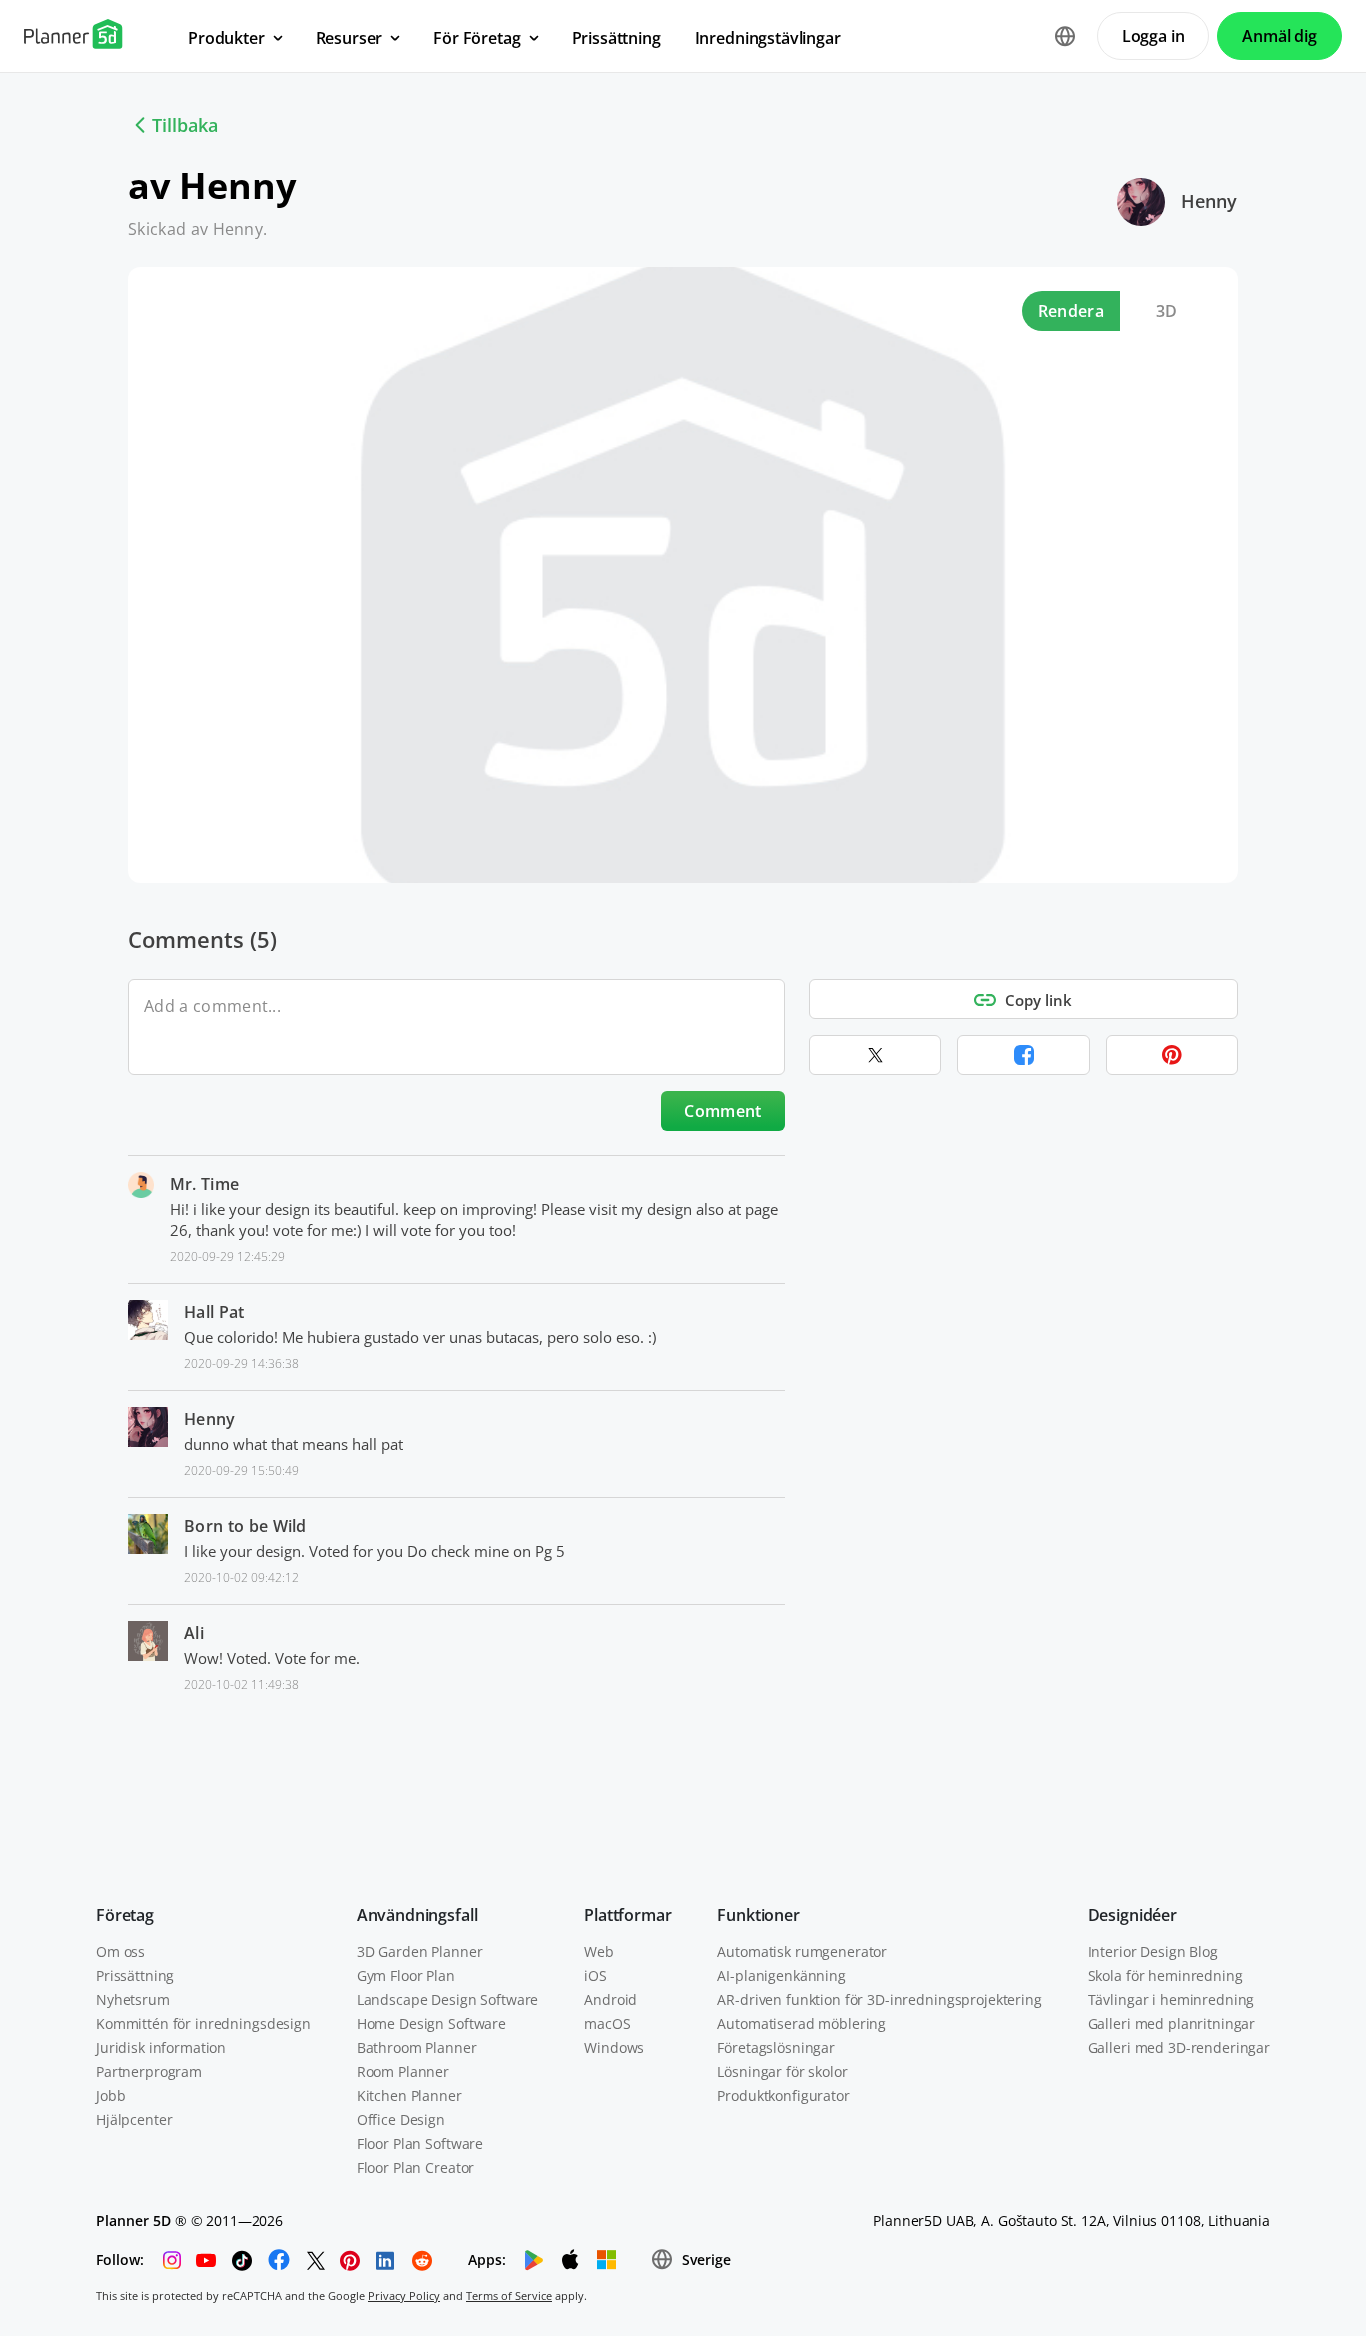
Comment (722, 1111)
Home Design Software (431, 2023)
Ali (194, 1633)
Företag (125, 1915)
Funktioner (758, 1915)
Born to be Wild (245, 1526)
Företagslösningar (776, 2047)
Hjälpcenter (134, 2119)
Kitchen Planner (409, 2095)
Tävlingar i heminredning (1171, 1999)
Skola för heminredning (1165, 1975)
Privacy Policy (404, 2295)
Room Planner (403, 2071)
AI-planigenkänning (781, 1975)
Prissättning (135, 1975)
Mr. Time (205, 1184)
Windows (614, 2047)
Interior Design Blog (1153, 1951)
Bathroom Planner (417, 2047)
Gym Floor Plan (406, 1975)
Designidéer (1132, 1915)
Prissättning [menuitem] (616, 38)
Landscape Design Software (448, 1999)
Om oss (120, 1951)
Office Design (401, 2119)
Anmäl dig (1279, 36)
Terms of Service (509, 2295)
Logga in (1153, 36)
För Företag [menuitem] (476, 38)
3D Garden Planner (420, 1951)
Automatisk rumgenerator (802, 1951)
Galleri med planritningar (1172, 2023)
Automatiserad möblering (801, 2023)
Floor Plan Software (420, 2143)
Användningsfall (417, 1915)
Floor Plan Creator (415, 2167)
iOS (595, 1975)
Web (599, 1951)
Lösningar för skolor (782, 2071)
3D (1167, 311)
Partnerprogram (149, 2071)
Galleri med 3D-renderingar (1179, 2047)
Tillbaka (185, 125)
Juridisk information (161, 2047)
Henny (1209, 201)
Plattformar (627, 1915)
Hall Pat (214, 1312)
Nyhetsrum (133, 1999)
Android (610, 1999)
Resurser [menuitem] (349, 38)
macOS (607, 2023)
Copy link (1038, 1000)
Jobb (110, 2095)
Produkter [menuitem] (226, 38)
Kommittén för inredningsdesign (203, 2023)
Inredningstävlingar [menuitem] (768, 38)
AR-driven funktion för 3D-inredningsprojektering (879, 1999)
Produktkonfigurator (783, 2095)
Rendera (1071, 311)
